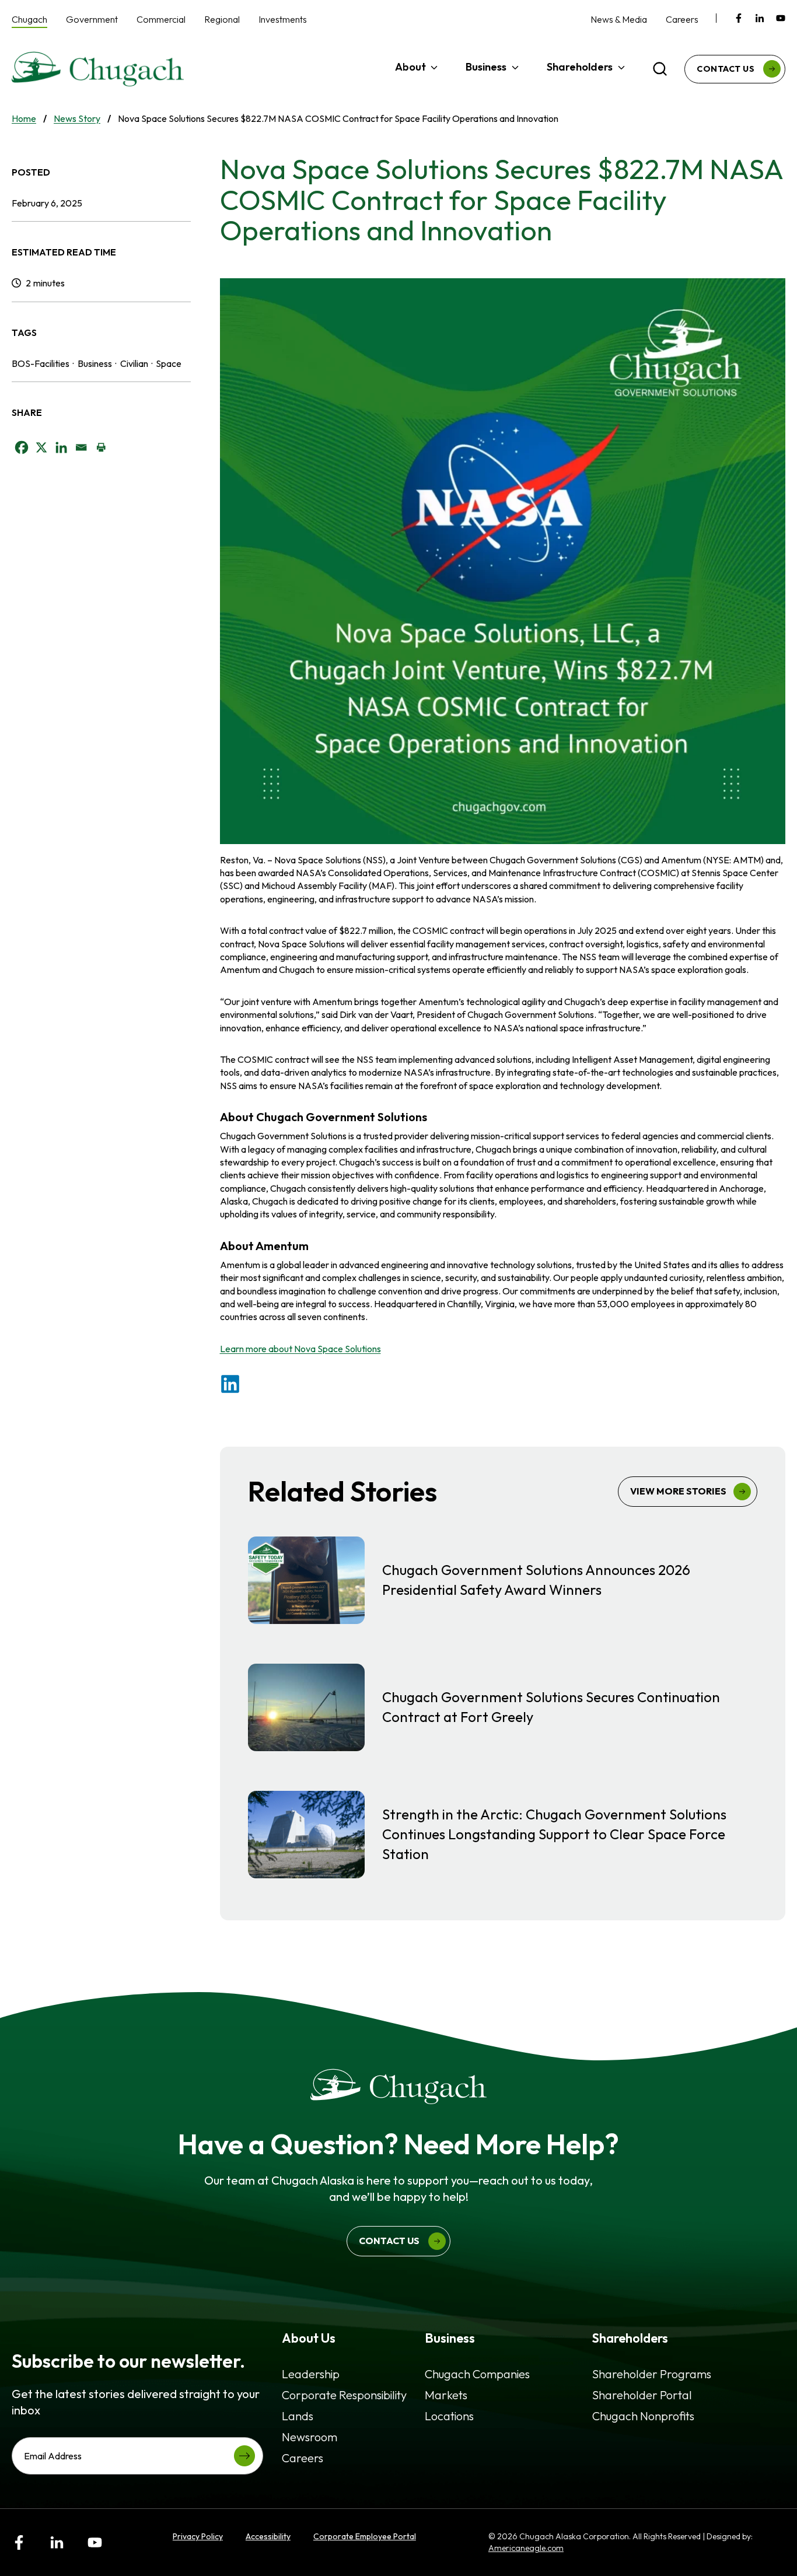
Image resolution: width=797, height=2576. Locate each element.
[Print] (101, 447)
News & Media (619, 19)
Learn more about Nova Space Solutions (300, 1349)
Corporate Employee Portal (365, 2536)
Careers (682, 19)
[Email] (81, 447)
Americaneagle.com (526, 2548)
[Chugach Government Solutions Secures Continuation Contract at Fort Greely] (503, 1707)
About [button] (410, 67)
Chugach (29, 19)
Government (92, 19)
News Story (77, 118)
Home (24, 118)
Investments (283, 19)
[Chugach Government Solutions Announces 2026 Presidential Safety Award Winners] (503, 1580)
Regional (222, 19)
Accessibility (268, 2536)
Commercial (161, 19)
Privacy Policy (198, 2536)
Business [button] (486, 67)
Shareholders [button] (580, 67)
